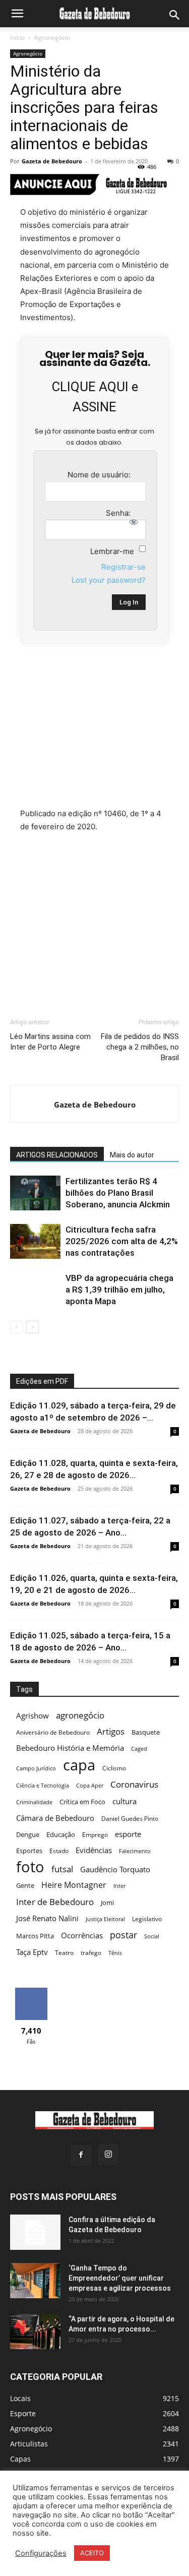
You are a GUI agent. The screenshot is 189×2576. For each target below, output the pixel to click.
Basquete (146, 1732)
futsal (62, 1869)
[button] (17, 14)
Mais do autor (132, 1155)
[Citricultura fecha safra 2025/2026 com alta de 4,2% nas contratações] (35, 1241)
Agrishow (33, 1716)
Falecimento (135, 1851)
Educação (61, 1834)
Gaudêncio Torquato (115, 1869)
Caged (139, 1749)
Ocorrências (82, 1936)
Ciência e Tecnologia (43, 1786)
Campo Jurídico (36, 1768)
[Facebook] (81, 2155)
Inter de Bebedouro (55, 1902)
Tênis (115, 1953)
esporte (128, 1834)
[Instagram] (108, 2155)
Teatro (64, 1953)
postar (123, 1935)
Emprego (95, 1835)
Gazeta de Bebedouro (52, 161)
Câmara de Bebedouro (55, 1818)
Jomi (107, 1903)
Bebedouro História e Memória (70, 1748)
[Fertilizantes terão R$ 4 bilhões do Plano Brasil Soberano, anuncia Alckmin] (35, 1193)
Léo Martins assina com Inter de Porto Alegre (50, 1042)
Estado (59, 1851)
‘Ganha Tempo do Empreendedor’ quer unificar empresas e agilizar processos (120, 2278)
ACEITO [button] (92, 2553)
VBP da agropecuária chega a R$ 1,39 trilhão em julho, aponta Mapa (119, 1290)
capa (79, 1765)
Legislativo (147, 1919)
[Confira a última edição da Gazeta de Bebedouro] (35, 2232)
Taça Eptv (32, 1952)
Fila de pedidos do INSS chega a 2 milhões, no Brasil (140, 1047)
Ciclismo (114, 1768)
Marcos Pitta (35, 1936)
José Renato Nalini (47, 1918)
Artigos (111, 1731)
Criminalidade (34, 1802)
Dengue (28, 1834)
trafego (91, 1953)
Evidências (94, 1850)
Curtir (31, 1991)
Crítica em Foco (82, 1802)
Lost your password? (109, 580)
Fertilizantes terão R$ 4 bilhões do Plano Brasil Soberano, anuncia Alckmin (118, 1193)
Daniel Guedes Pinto (130, 1819)
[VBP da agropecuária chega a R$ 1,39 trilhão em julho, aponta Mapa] (35, 1290)
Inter (119, 1886)
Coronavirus (134, 1784)
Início (17, 38)
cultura (124, 1801)
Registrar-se (123, 567)
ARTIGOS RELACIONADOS (57, 1155)
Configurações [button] (41, 2553)
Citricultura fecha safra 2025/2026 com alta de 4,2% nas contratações (122, 1241)
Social (152, 1936)
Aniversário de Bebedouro (53, 1732)
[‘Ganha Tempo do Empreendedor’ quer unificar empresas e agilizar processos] (35, 2281)
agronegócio (80, 1715)
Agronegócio (52, 38)
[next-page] (33, 1327)
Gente (25, 1885)
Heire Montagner (74, 1885)
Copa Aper (90, 1786)
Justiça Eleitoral (105, 1919)
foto (30, 1867)
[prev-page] (16, 1327)
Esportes (29, 1851)
